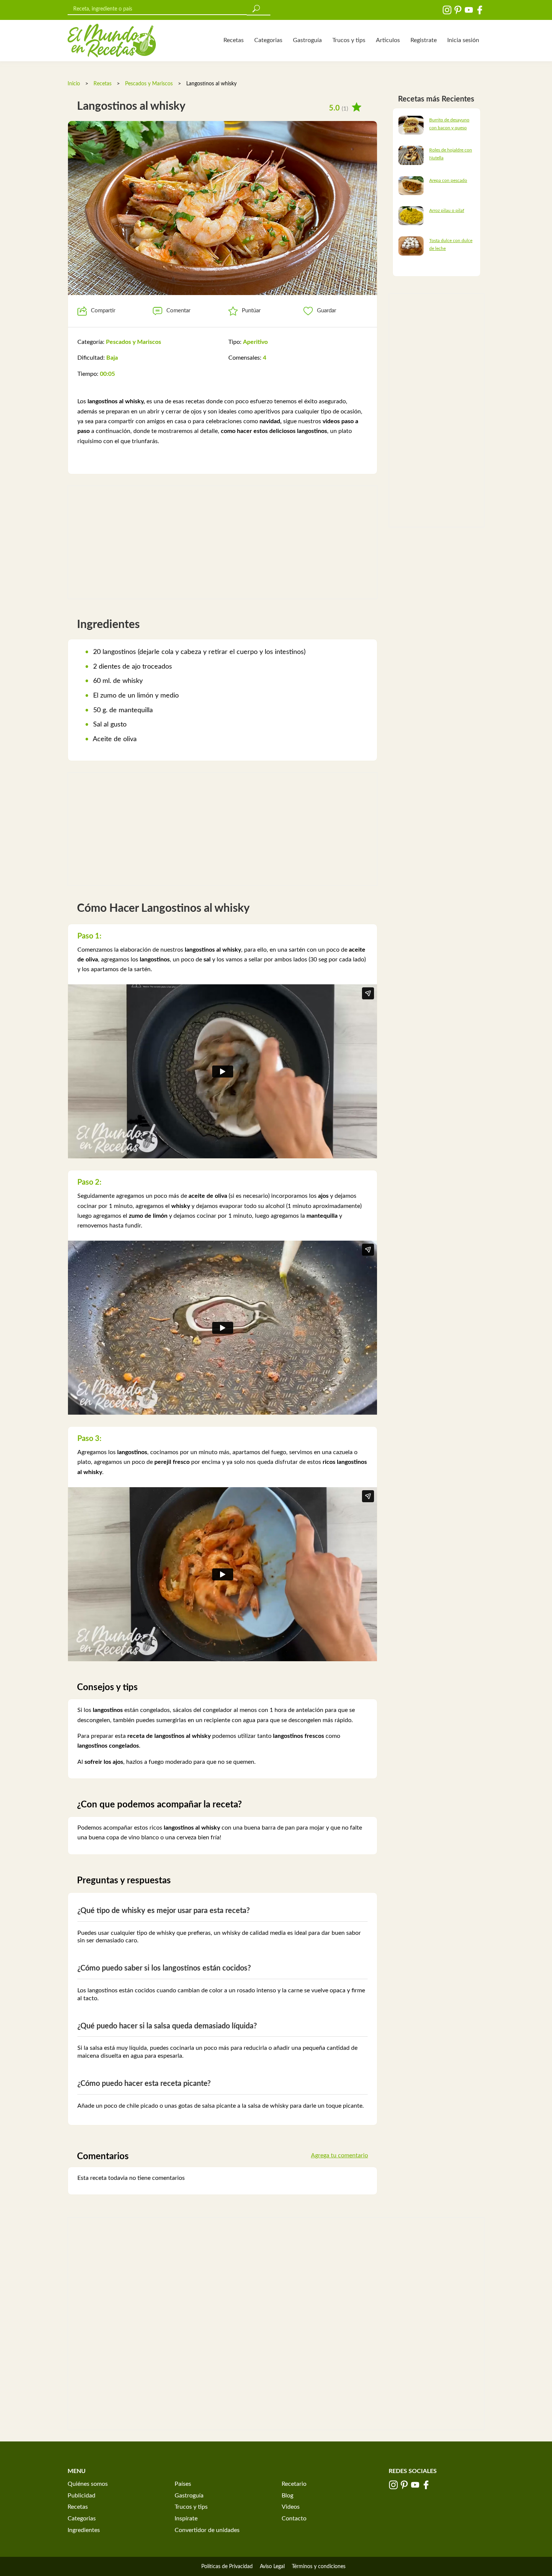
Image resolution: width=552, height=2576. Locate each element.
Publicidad (81, 2496)
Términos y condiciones (319, 2567)
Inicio (74, 84)
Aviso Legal (272, 2567)
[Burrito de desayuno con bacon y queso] (411, 125)
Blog (287, 2496)
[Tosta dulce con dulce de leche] (411, 246)
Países (183, 2484)
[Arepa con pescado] (411, 185)
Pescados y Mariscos (149, 84)
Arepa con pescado (448, 180)
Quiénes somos (88, 2484)
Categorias (268, 40)
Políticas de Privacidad (227, 2567)
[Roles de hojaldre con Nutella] (411, 155)
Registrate (424, 40)
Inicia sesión (463, 40)
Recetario (294, 2484)
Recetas (234, 40)
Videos (291, 2507)
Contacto (294, 2518)
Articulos (388, 40)
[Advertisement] (222, 542)
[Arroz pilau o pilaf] (411, 215)
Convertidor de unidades (207, 2530)
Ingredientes (84, 2530)
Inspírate (186, 2518)
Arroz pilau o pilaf (447, 210)
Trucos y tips (349, 40)
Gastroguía (307, 40)
